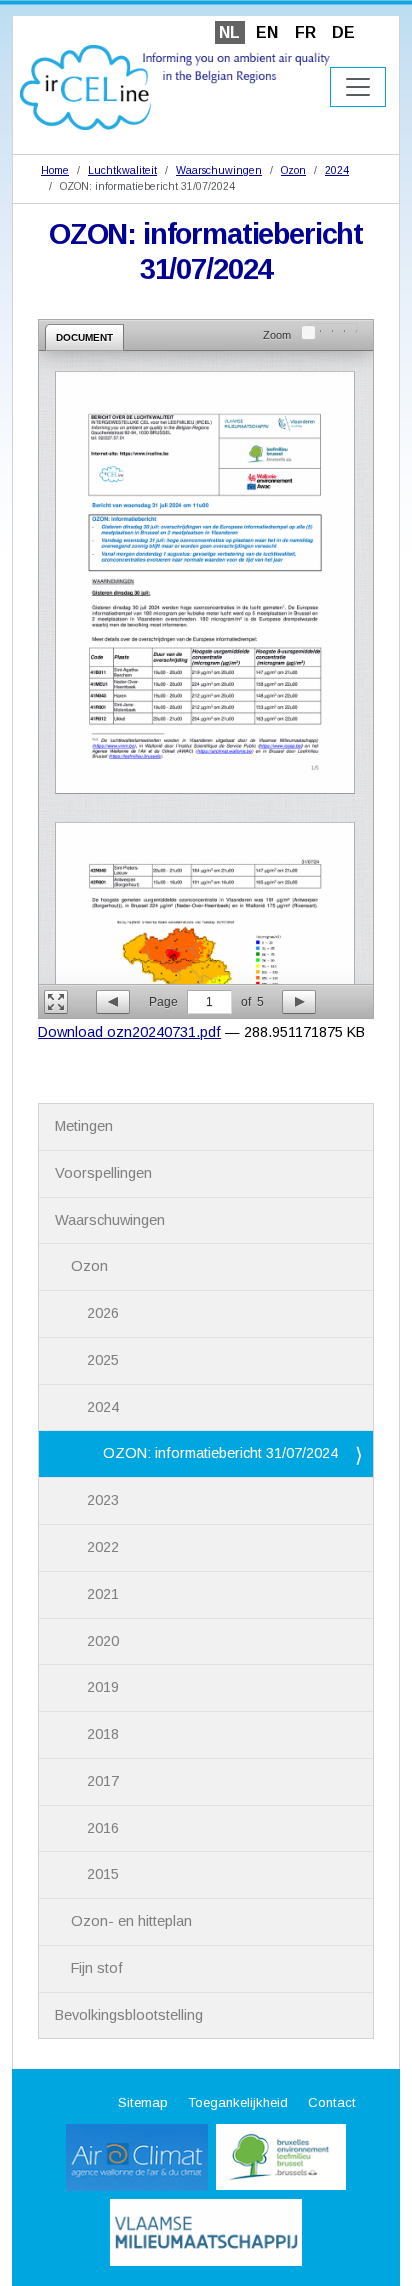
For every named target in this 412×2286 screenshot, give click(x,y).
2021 (103, 1594)
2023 (103, 1500)
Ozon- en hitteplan (131, 1921)
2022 (103, 1547)
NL (229, 32)
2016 (103, 1828)
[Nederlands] (175, 86)
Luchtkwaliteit (122, 170)
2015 (103, 1874)
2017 (103, 1781)
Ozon (293, 170)
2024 (337, 170)
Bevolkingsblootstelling (129, 2015)
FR (305, 32)
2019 (103, 1687)
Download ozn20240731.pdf (129, 1032)
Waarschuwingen (219, 170)
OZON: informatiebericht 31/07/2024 (220, 1453)
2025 (103, 1360)
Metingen (84, 1126)
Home (55, 170)
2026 (103, 1313)
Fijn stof (97, 1968)
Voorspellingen (103, 1173)
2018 (103, 1734)
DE (343, 32)
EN (267, 32)
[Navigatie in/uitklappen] (358, 87)
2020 (103, 1641)
